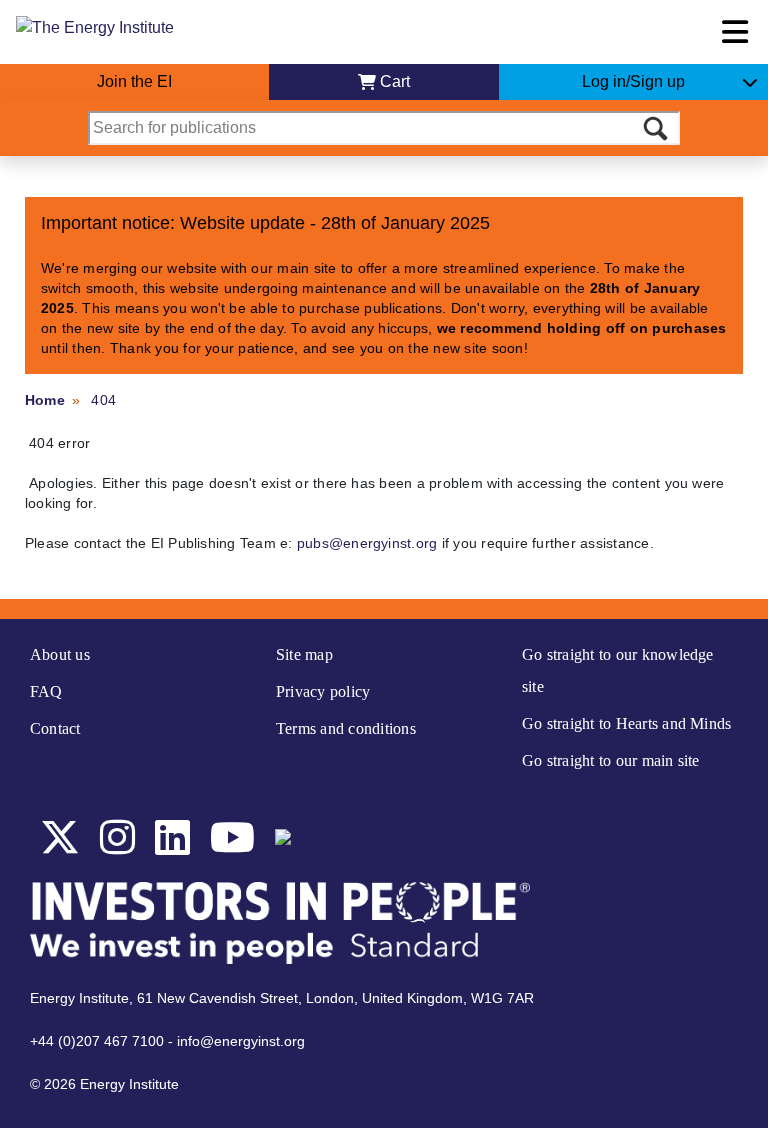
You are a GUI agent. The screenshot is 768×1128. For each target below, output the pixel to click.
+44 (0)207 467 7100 (97, 1041)
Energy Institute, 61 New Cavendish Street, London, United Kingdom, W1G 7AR (282, 998)
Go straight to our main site (611, 760)
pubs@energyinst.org (367, 543)
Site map (304, 654)
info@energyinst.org (241, 1041)
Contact (55, 728)
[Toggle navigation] (735, 32)
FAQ (46, 691)
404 (103, 400)
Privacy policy (323, 691)
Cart (395, 81)
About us (60, 654)
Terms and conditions (346, 728)
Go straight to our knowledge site (618, 670)
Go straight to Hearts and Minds (626, 723)
